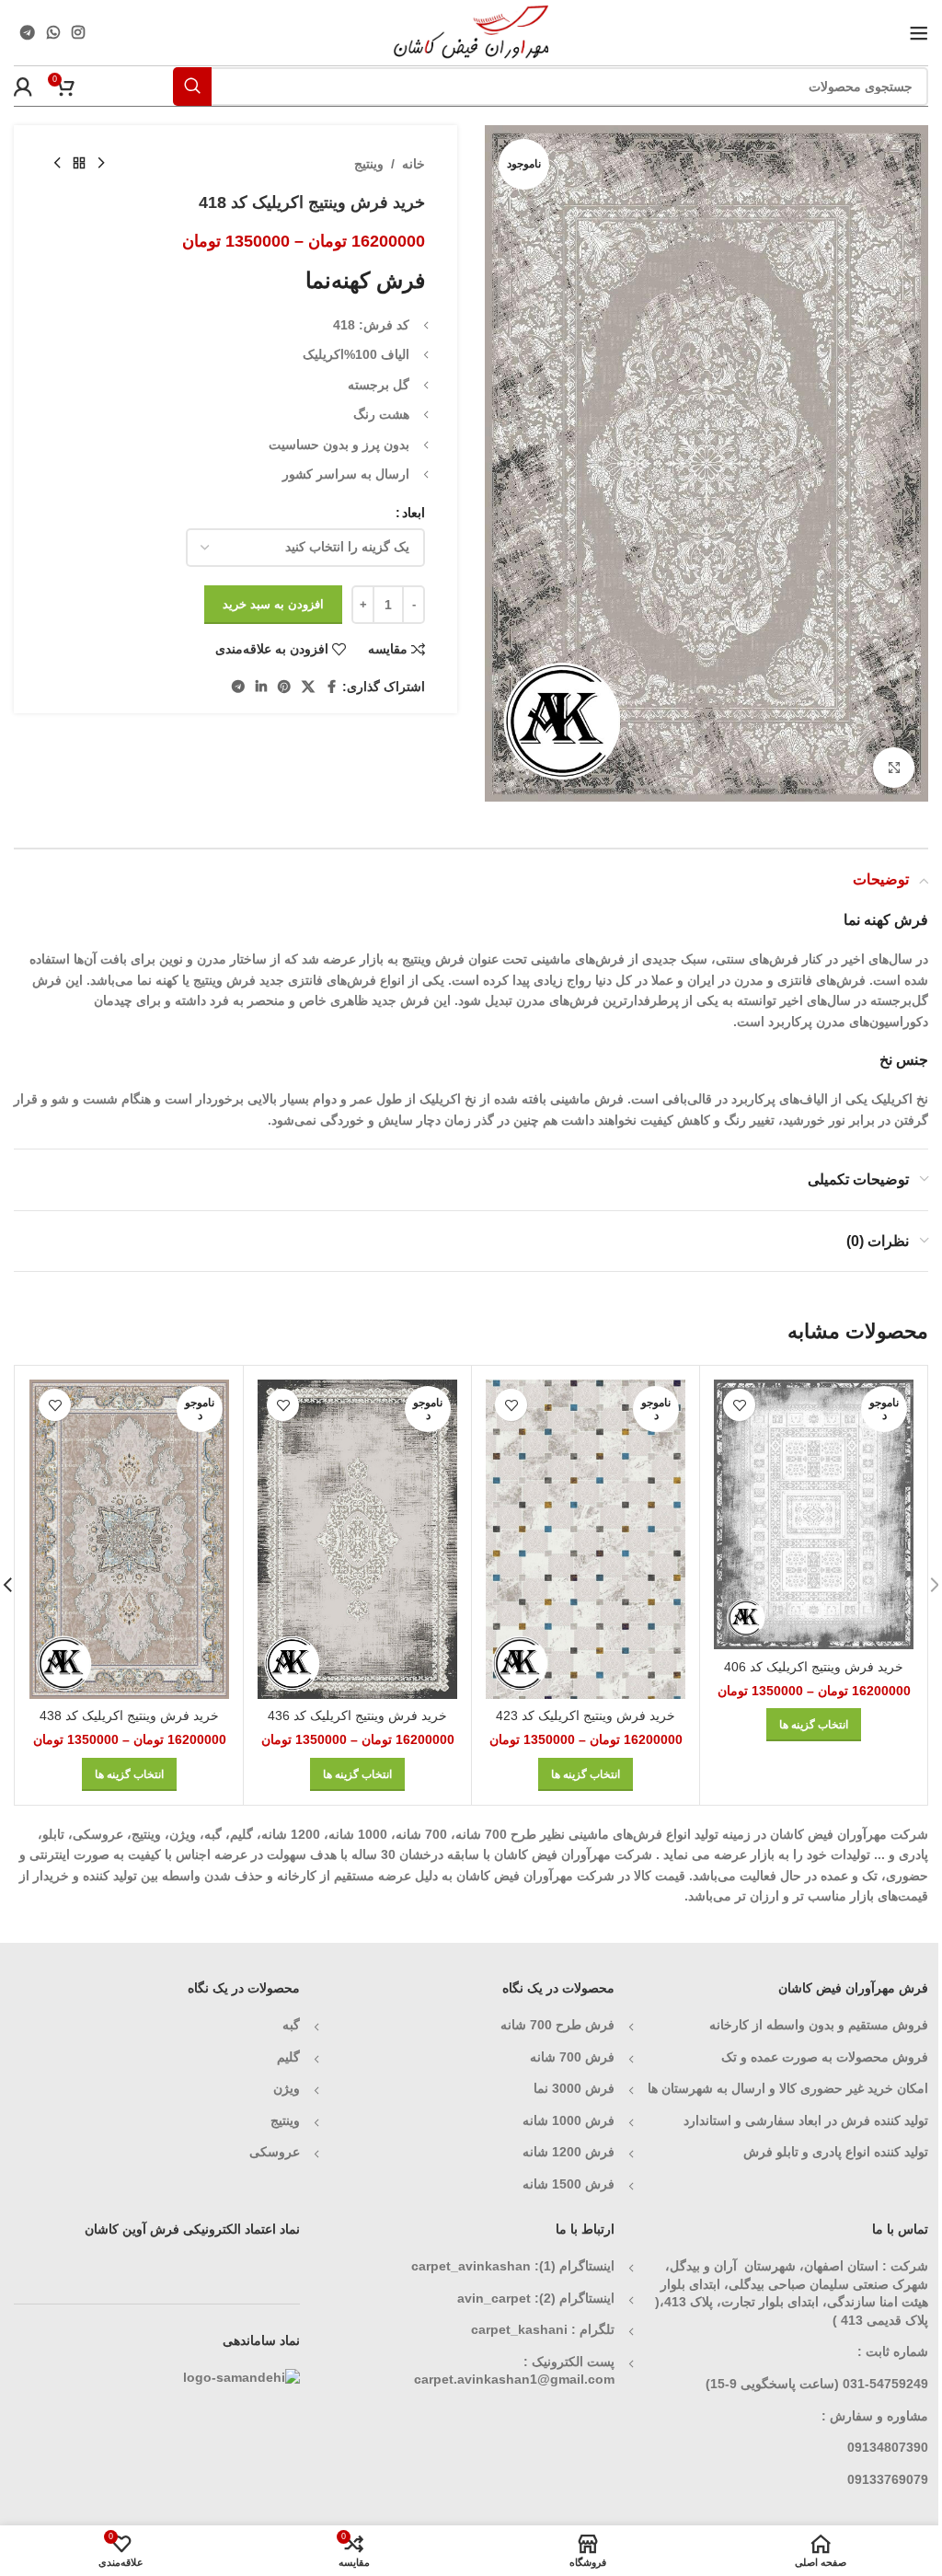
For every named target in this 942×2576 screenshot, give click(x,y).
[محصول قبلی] (101, 164)
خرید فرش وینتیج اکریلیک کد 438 (129, 1715)
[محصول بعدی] (57, 164)
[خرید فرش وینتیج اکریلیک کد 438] (129, 1539)
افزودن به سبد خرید (273, 604)
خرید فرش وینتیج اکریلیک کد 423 (586, 1715)
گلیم (288, 2057)
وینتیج (369, 164)
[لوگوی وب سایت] (471, 31)
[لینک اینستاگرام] (79, 33)
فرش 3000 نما (574, 2088)
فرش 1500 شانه (567, 2184)
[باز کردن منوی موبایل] (919, 33)
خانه (414, 164)
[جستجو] (192, 87)
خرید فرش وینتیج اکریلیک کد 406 (814, 1667)
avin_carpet (494, 2298)
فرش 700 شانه (572, 2057)
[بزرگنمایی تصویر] (894, 768)
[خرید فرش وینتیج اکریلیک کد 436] (357, 1539)
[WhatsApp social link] (53, 33)
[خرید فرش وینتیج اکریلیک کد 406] (814, 1514)
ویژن (287, 2088)
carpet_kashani (519, 2329)
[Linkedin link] (261, 687)
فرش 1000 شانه (569, 2120)
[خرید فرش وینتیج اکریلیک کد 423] (586, 1539)
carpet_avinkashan (471, 2266)
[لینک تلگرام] (27, 33)
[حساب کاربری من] (23, 87)
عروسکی (275, 2152)
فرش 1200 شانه (569, 2152)
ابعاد (414, 513)
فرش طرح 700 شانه (557, 2025)
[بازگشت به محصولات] (79, 164)
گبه (291, 2025)
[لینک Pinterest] (284, 687)
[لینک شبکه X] (308, 687)
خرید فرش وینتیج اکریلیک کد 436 (357, 1715)
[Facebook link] (331, 687)
